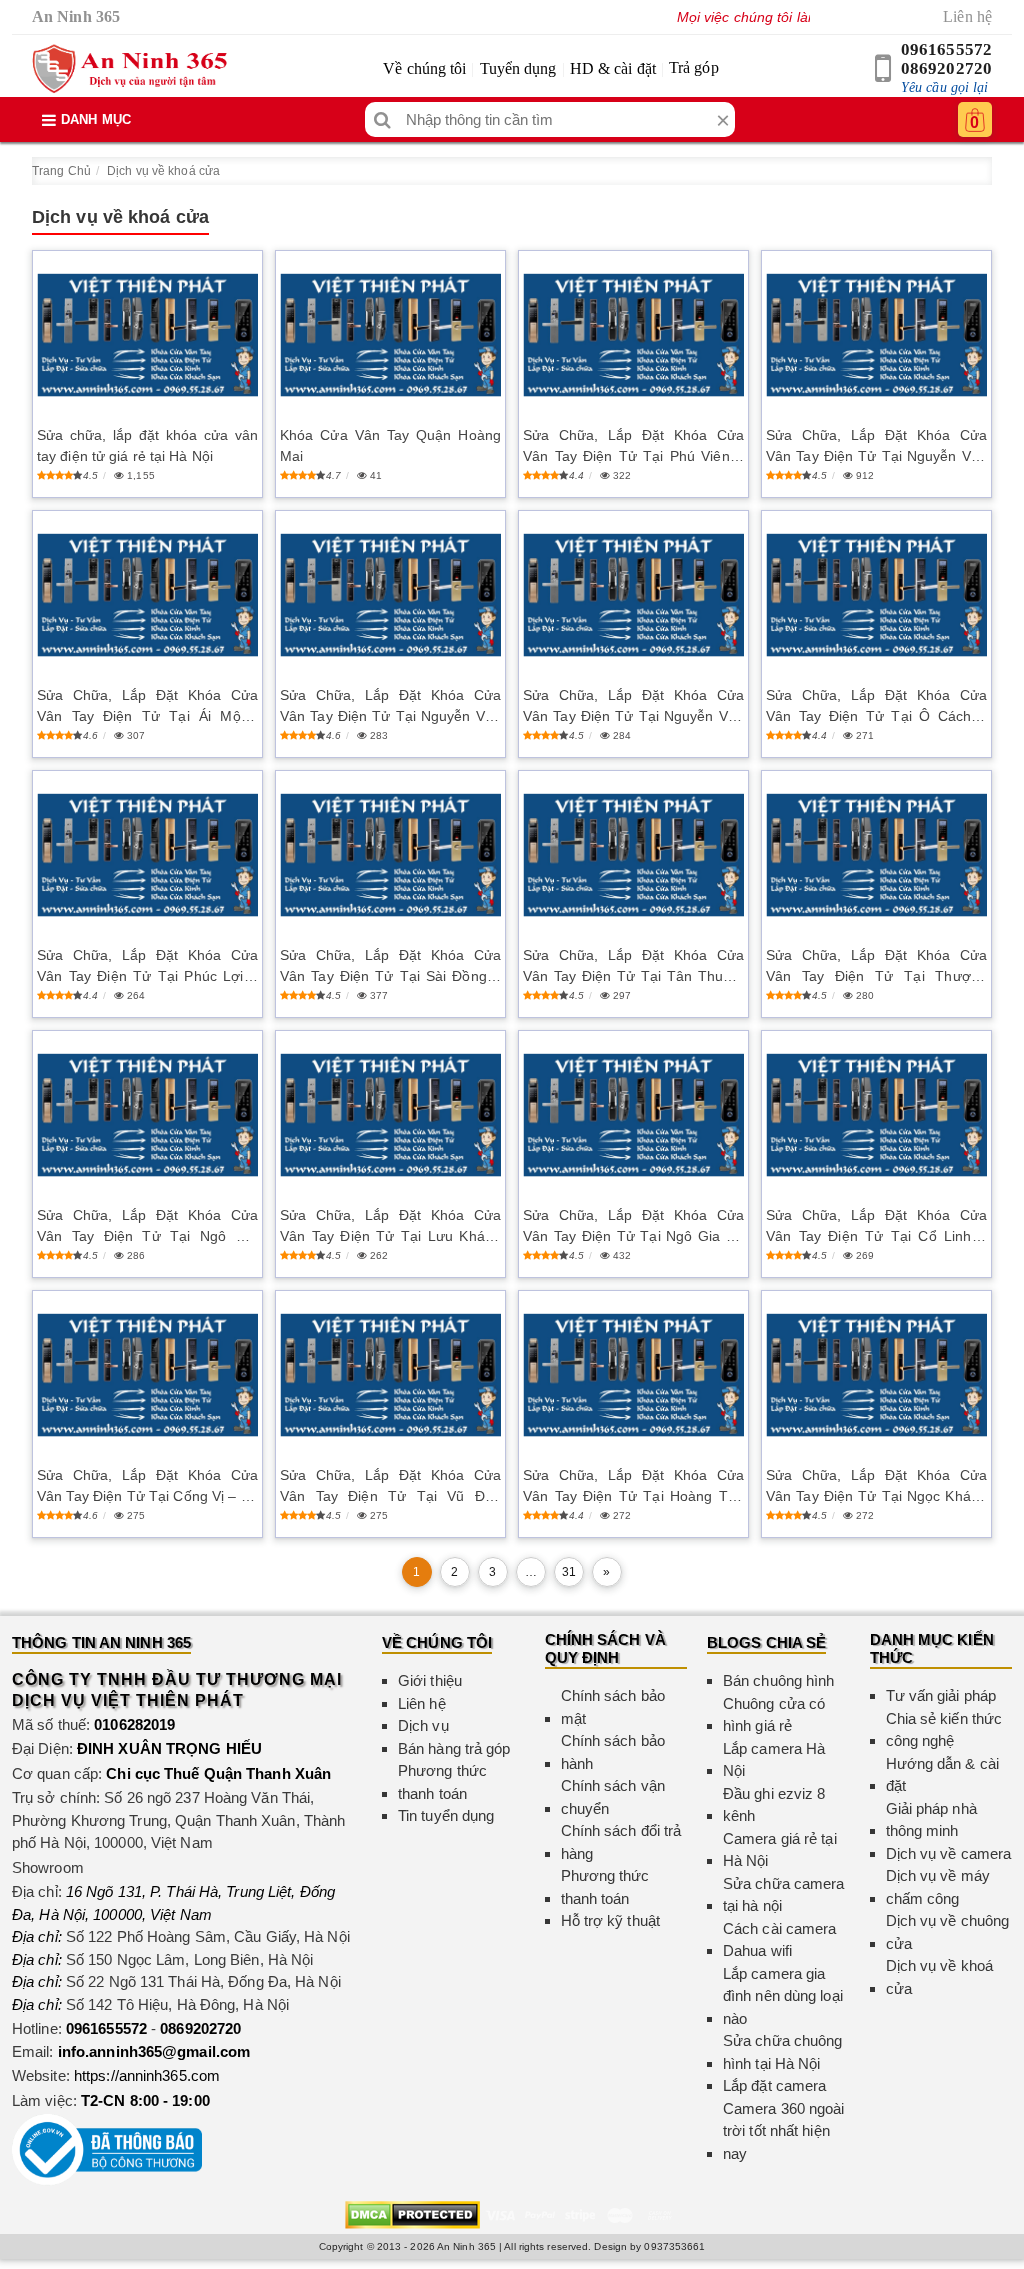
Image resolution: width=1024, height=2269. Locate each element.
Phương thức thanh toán (442, 1782)
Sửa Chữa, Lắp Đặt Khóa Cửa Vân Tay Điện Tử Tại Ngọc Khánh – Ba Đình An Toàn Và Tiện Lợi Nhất (876, 1487)
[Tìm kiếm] (382, 119)
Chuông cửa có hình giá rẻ (774, 1715)
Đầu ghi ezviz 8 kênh (774, 1805)
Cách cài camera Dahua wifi (780, 1940)
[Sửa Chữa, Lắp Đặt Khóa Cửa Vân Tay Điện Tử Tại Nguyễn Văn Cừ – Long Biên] (876, 335)
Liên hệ (967, 16)
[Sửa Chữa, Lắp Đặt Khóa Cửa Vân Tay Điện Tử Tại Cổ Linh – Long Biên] (876, 1115)
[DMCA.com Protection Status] (412, 2213)
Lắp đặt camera (774, 2085)
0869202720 (946, 68)
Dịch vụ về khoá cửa (163, 171)
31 (569, 1572)
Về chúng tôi (424, 68)
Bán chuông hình (779, 1680)
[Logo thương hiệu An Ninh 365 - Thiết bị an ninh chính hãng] (129, 69)
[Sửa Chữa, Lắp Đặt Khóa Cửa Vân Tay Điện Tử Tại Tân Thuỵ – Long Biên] (633, 855)
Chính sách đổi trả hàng (621, 1842)
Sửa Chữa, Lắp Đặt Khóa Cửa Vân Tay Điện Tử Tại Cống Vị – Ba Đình (147, 1487)
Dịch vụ (423, 1725)
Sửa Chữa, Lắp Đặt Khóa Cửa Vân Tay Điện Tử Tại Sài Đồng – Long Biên (390, 967)
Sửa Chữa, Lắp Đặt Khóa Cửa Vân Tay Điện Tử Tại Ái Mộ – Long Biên (147, 707)
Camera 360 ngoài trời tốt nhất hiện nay (784, 2131)
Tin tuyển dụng (446, 1815)
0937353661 (674, 2246)
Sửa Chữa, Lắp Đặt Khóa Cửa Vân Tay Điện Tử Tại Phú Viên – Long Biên (633, 447)
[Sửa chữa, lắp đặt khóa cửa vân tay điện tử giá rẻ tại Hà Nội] (147, 335)
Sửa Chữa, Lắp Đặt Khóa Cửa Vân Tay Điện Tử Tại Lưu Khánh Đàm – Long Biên (390, 1227)
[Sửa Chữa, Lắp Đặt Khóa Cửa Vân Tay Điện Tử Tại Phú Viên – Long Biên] (633, 335)
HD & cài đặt (613, 68)
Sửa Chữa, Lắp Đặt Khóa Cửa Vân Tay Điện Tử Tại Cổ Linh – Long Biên (876, 1227)
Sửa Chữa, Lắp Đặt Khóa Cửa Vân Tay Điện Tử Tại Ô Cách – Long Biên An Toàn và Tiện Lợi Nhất (876, 707)
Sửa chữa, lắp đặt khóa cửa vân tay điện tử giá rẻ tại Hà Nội (147, 445)
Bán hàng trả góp (454, 1748)
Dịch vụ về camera (949, 1853)
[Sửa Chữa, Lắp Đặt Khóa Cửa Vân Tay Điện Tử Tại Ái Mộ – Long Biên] (147, 595)
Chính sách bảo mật (613, 1707)
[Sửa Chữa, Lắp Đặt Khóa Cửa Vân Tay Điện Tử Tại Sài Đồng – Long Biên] (390, 855)
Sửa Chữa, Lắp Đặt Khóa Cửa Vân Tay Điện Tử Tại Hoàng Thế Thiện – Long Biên (633, 1487)
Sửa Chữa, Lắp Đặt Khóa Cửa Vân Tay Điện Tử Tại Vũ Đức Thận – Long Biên (390, 1487)
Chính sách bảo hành (613, 1752)
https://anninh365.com (147, 2075)
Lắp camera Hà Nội (774, 1760)
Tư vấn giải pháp (941, 1695)
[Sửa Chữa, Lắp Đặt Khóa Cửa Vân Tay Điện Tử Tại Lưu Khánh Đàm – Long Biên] (390, 1115)
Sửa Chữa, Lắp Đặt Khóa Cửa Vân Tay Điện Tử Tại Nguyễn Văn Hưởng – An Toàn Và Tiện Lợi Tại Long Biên (390, 707)
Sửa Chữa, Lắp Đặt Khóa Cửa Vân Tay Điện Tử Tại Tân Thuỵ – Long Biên (633, 967)
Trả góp (694, 67)
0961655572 (946, 49)
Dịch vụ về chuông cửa (948, 1932)
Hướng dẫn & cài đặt (943, 1775)
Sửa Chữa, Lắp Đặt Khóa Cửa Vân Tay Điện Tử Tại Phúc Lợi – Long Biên (147, 967)
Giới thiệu (430, 1680)
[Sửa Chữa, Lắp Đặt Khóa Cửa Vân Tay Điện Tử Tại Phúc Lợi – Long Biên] (147, 855)
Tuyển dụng (518, 68)
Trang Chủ (61, 171)
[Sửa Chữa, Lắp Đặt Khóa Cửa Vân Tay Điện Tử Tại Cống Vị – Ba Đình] (147, 1375)
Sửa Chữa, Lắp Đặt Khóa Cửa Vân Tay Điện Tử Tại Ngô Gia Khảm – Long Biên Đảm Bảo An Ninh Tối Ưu (147, 1227)
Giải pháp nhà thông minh (931, 1820)
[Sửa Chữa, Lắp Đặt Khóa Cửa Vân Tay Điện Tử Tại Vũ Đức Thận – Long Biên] (390, 1375)
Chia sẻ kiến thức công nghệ (944, 1730)
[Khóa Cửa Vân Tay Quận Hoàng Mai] (390, 335)
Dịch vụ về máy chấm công (938, 1887)
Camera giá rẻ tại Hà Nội (780, 1850)
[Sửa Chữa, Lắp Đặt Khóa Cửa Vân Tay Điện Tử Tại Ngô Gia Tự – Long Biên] (633, 1115)
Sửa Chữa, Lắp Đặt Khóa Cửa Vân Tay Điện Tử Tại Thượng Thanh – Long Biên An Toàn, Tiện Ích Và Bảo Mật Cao (876, 967)
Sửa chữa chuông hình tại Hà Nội (783, 2052)
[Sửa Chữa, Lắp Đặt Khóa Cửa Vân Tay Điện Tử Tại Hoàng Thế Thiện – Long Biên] (633, 1375)
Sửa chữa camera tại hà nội (784, 1895)
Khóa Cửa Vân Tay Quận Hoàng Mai (390, 445)
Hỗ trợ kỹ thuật (611, 1920)
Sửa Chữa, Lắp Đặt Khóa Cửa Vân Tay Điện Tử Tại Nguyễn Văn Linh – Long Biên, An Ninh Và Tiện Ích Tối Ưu (633, 707)
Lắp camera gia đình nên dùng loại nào (783, 1996)
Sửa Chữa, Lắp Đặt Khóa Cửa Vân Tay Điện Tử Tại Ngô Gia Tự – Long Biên (633, 1227)
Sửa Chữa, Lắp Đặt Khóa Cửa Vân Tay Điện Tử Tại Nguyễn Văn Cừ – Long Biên (876, 447)
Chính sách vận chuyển (613, 1797)
